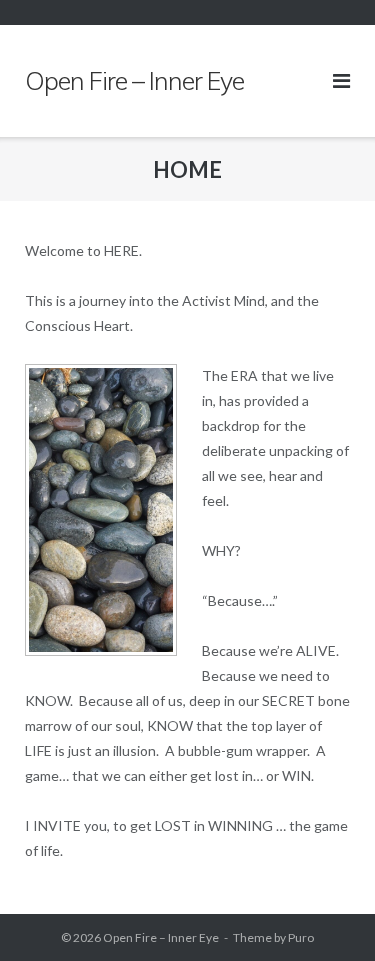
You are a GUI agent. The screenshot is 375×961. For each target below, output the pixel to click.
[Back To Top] (325, 913)
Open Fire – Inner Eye (161, 937)
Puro (301, 937)
